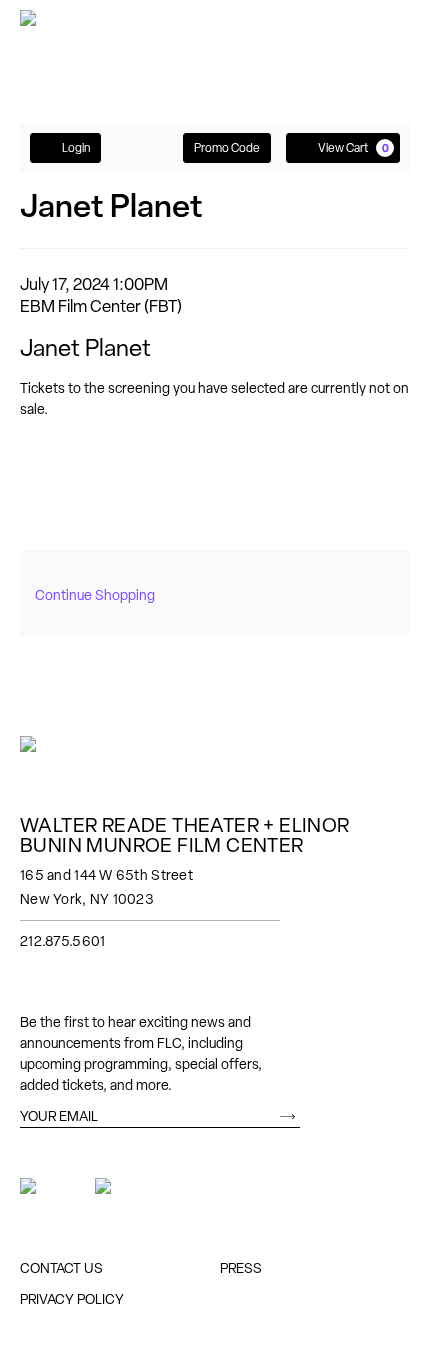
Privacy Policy (72, 1299)
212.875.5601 (62, 941)
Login (76, 148)
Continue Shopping (95, 595)
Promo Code (227, 148)
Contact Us (61, 1268)
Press (241, 1268)
